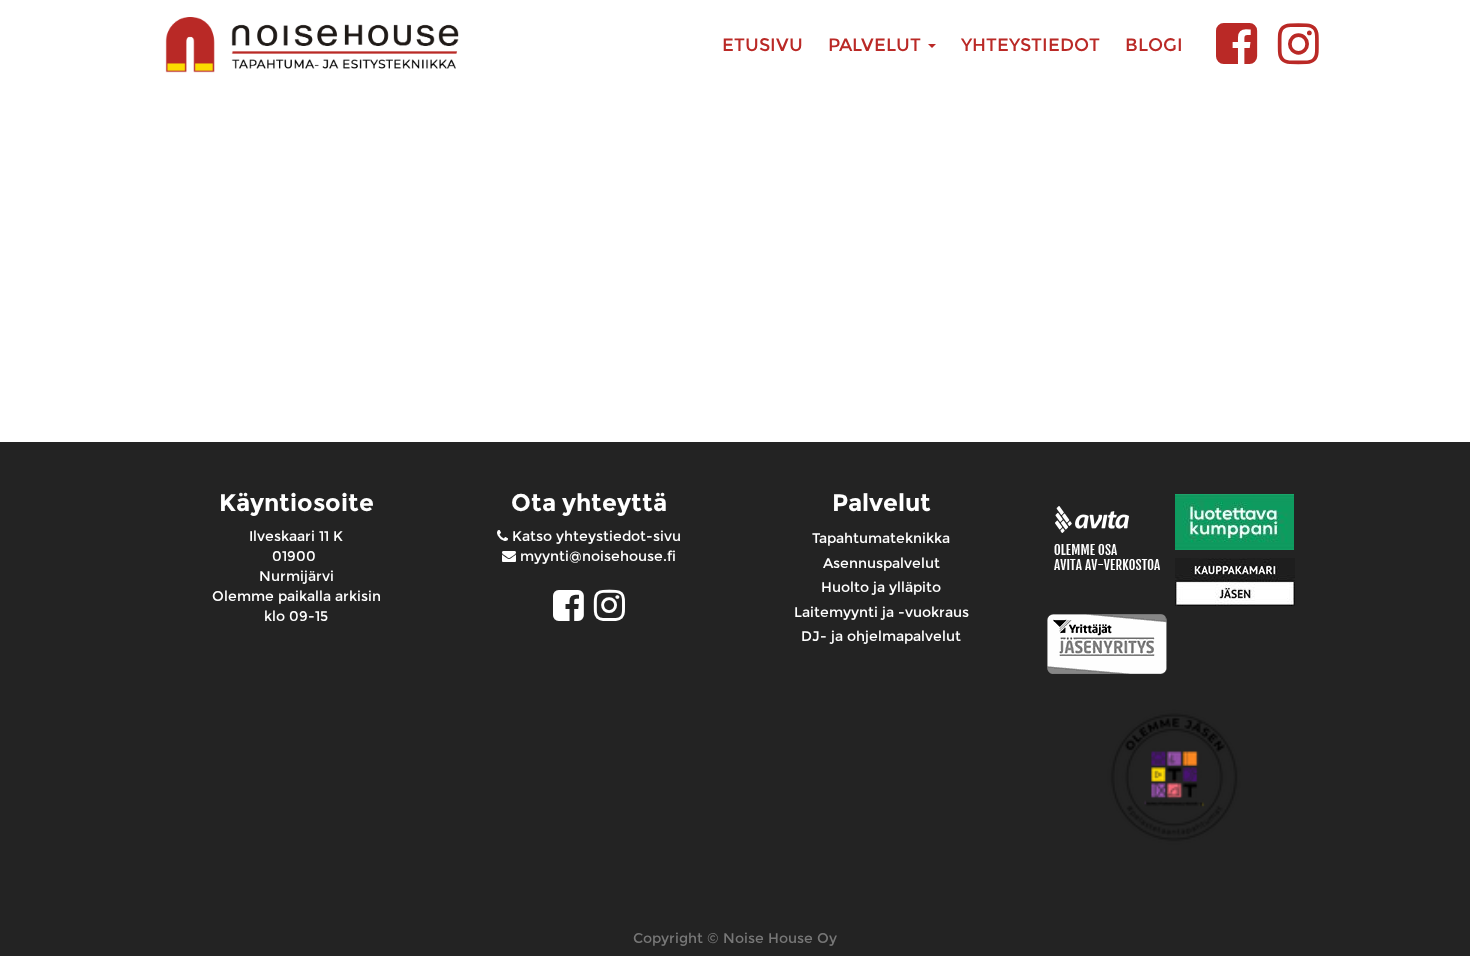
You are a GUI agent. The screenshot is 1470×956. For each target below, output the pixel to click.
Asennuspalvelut (881, 563)
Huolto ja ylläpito (881, 587)
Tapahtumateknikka (881, 538)
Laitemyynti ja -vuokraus (881, 612)
